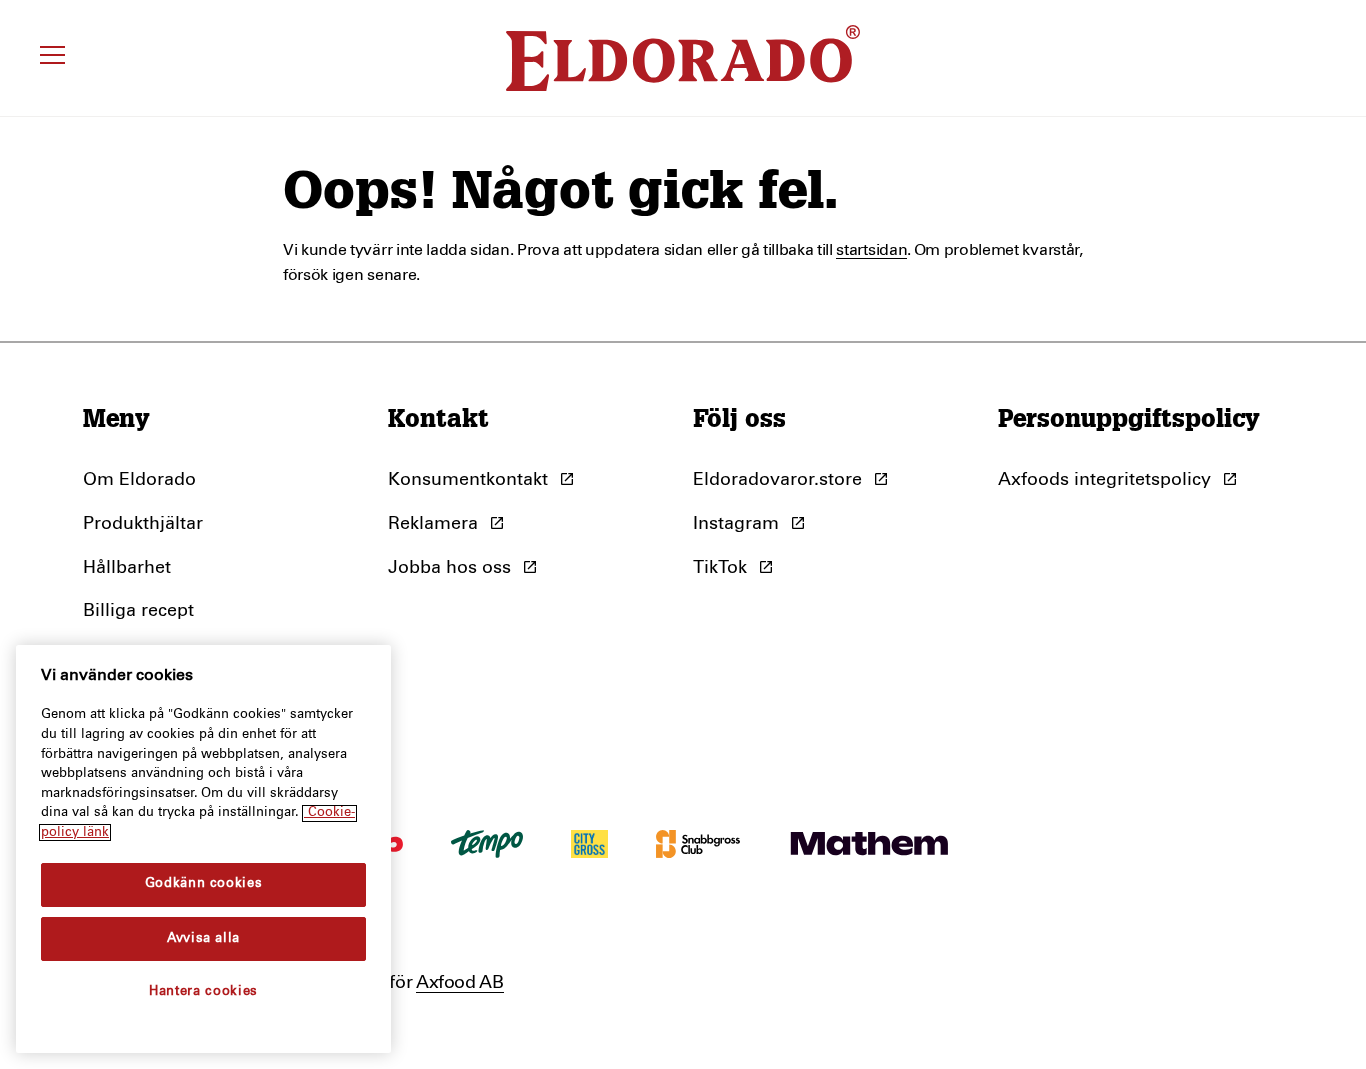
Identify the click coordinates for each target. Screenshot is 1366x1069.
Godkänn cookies (204, 884)
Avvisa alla (203, 938)
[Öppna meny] (55, 58)
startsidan (871, 250)
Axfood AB (460, 983)
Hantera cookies (203, 991)
